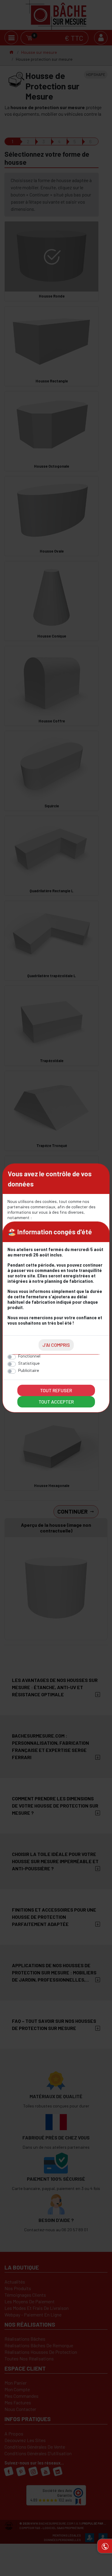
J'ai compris (56, 1345)
